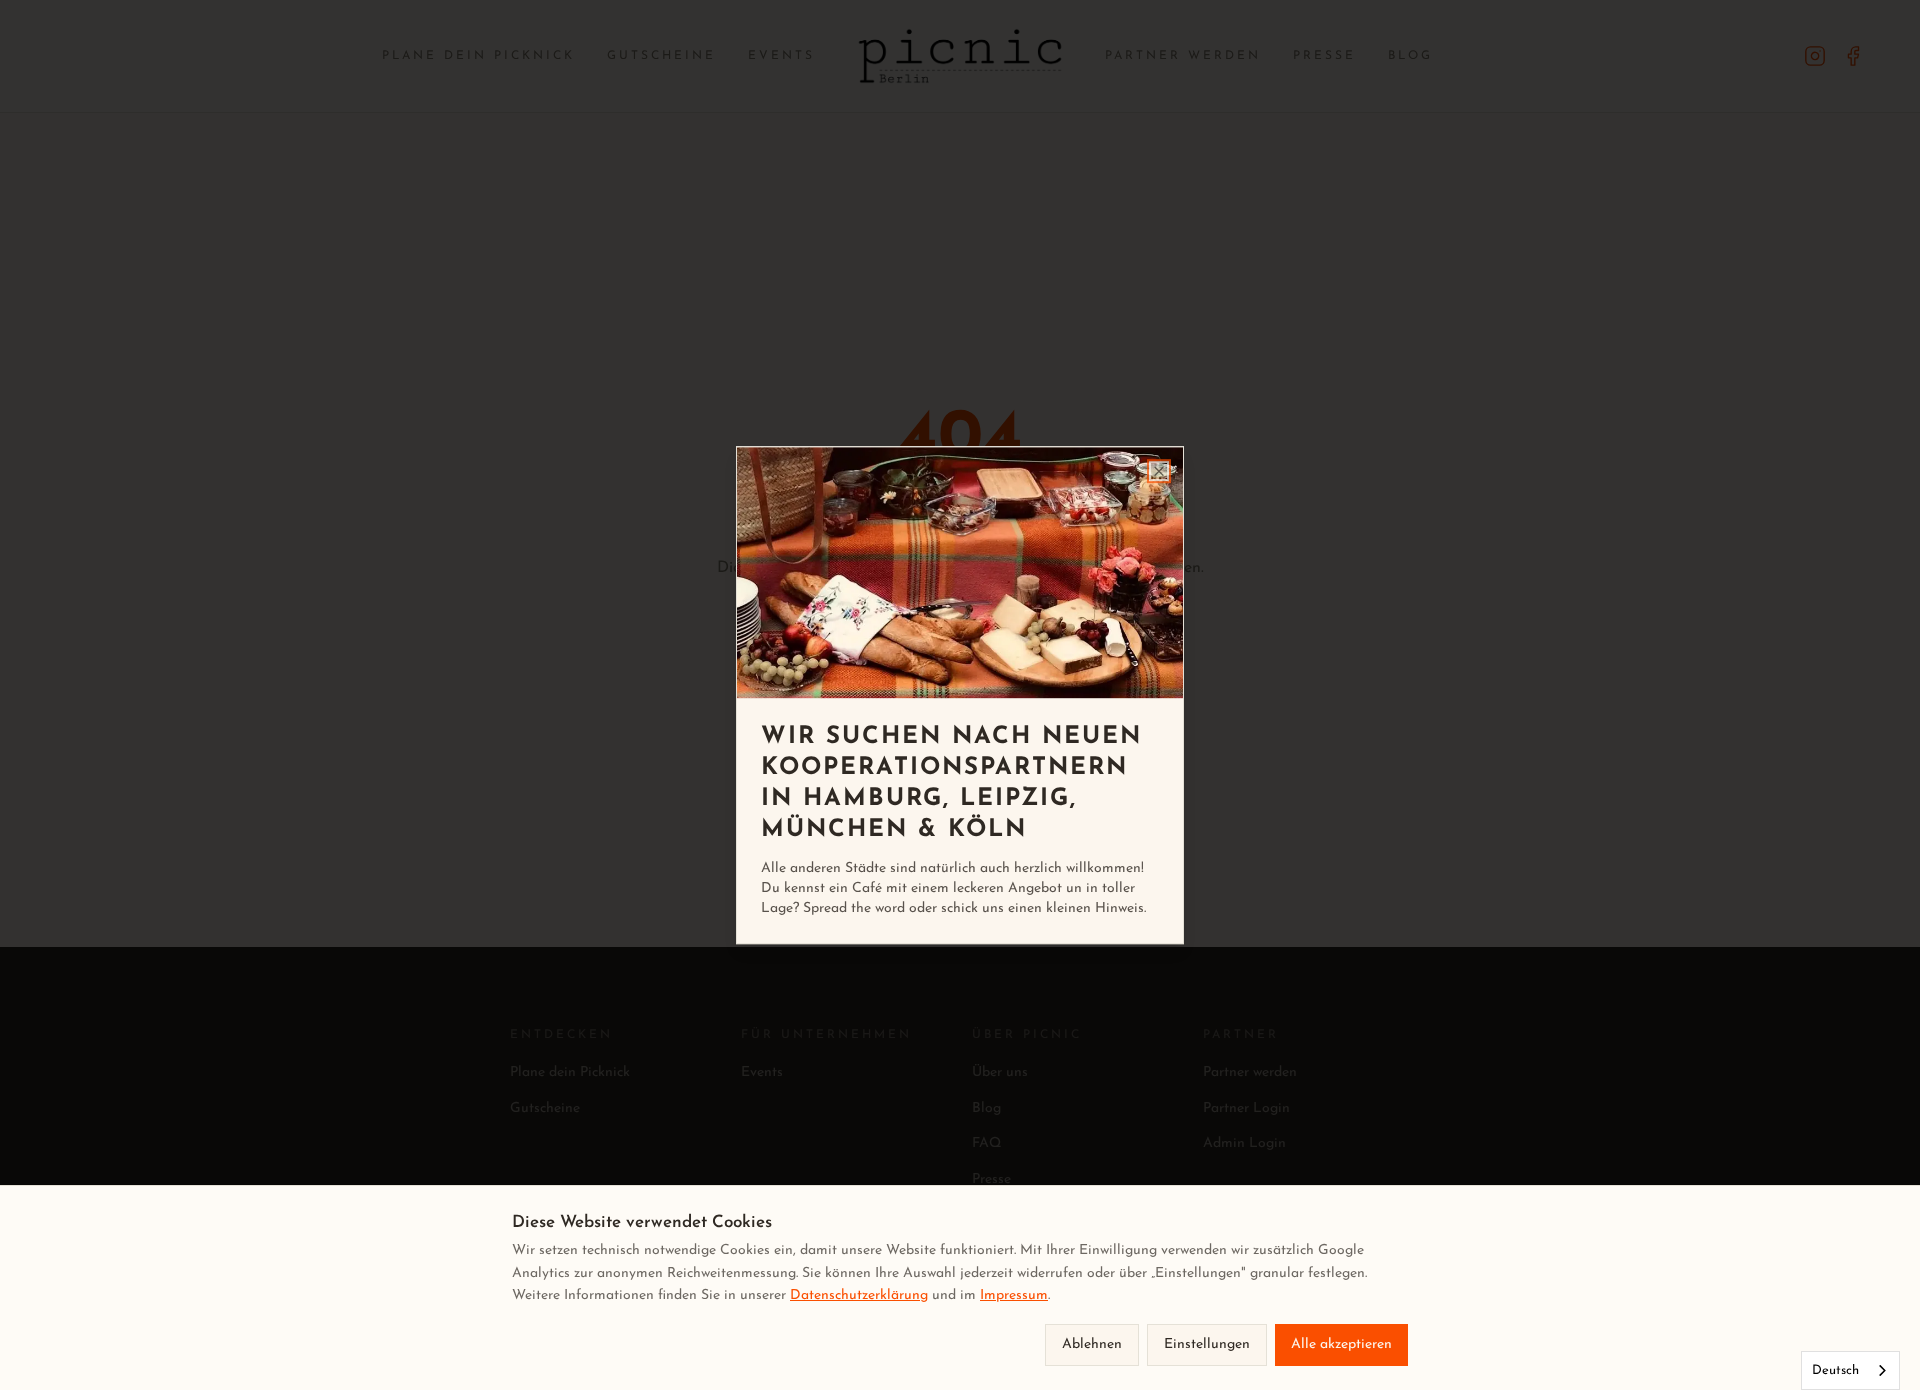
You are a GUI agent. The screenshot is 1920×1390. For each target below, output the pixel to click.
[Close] (1159, 471)
